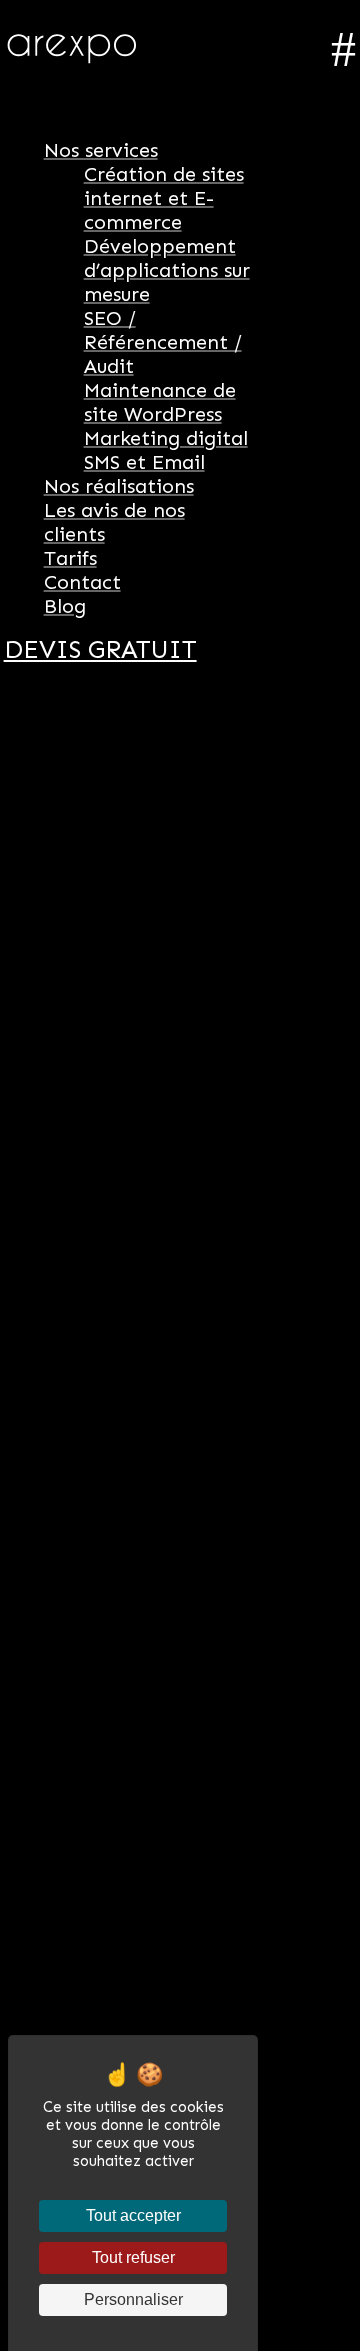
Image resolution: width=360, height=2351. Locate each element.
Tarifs (70, 558)
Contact (82, 582)
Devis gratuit (100, 650)
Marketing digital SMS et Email (166, 450)
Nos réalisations (119, 486)
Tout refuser (133, 2257)
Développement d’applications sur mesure (167, 270)
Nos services (101, 150)
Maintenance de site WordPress (160, 402)
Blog (65, 606)
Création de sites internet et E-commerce (164, 198)
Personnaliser (133, 2299)
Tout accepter (133, 2215)
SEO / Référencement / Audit (163, 342)
